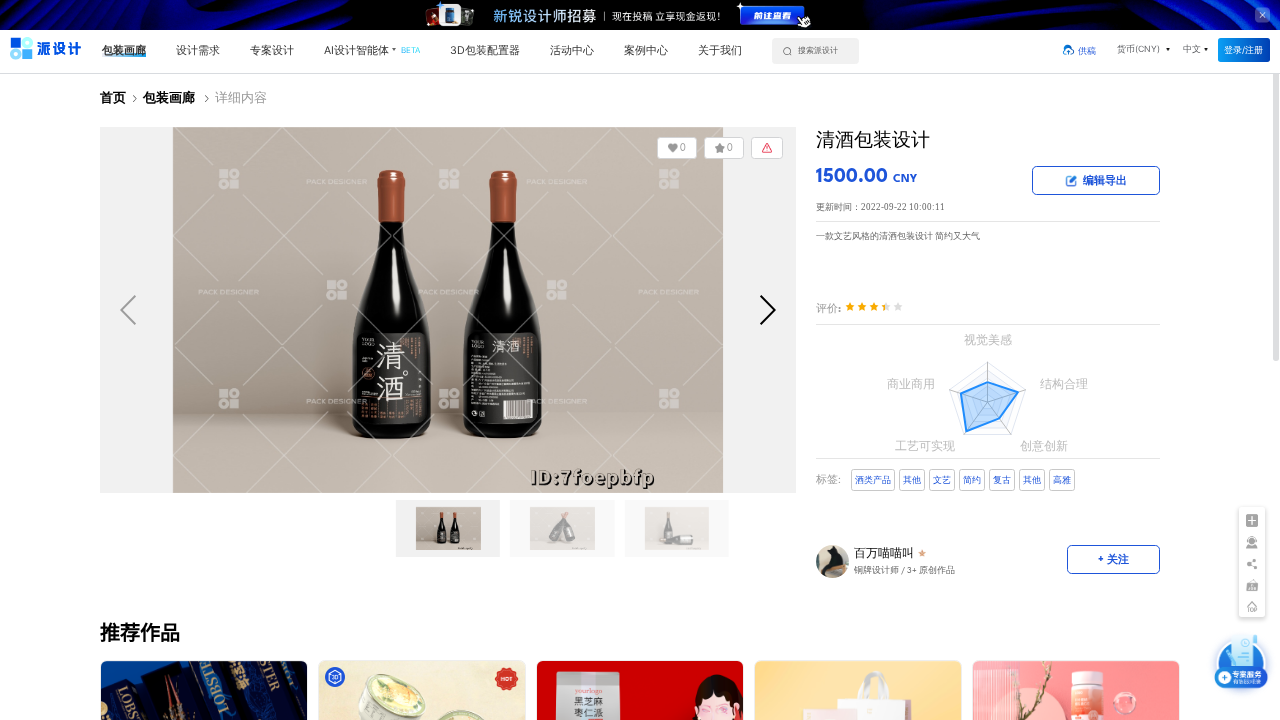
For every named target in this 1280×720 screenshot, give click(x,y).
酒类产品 (873, 480)
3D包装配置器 (485, 50)
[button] (1143, 50)
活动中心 (572, 50)
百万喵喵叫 (884, 552)
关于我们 (720, 50)
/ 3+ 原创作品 (904, 571)
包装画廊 (124, 50)
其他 (912, 480)
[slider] (874, 307)
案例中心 (646, 50)
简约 (972, 480)
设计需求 (198, 50)
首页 (113, 99)
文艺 (942, 480)
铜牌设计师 (876, 571)
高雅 (1062, 480)
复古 (1002, 480)
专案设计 (272, 50)
